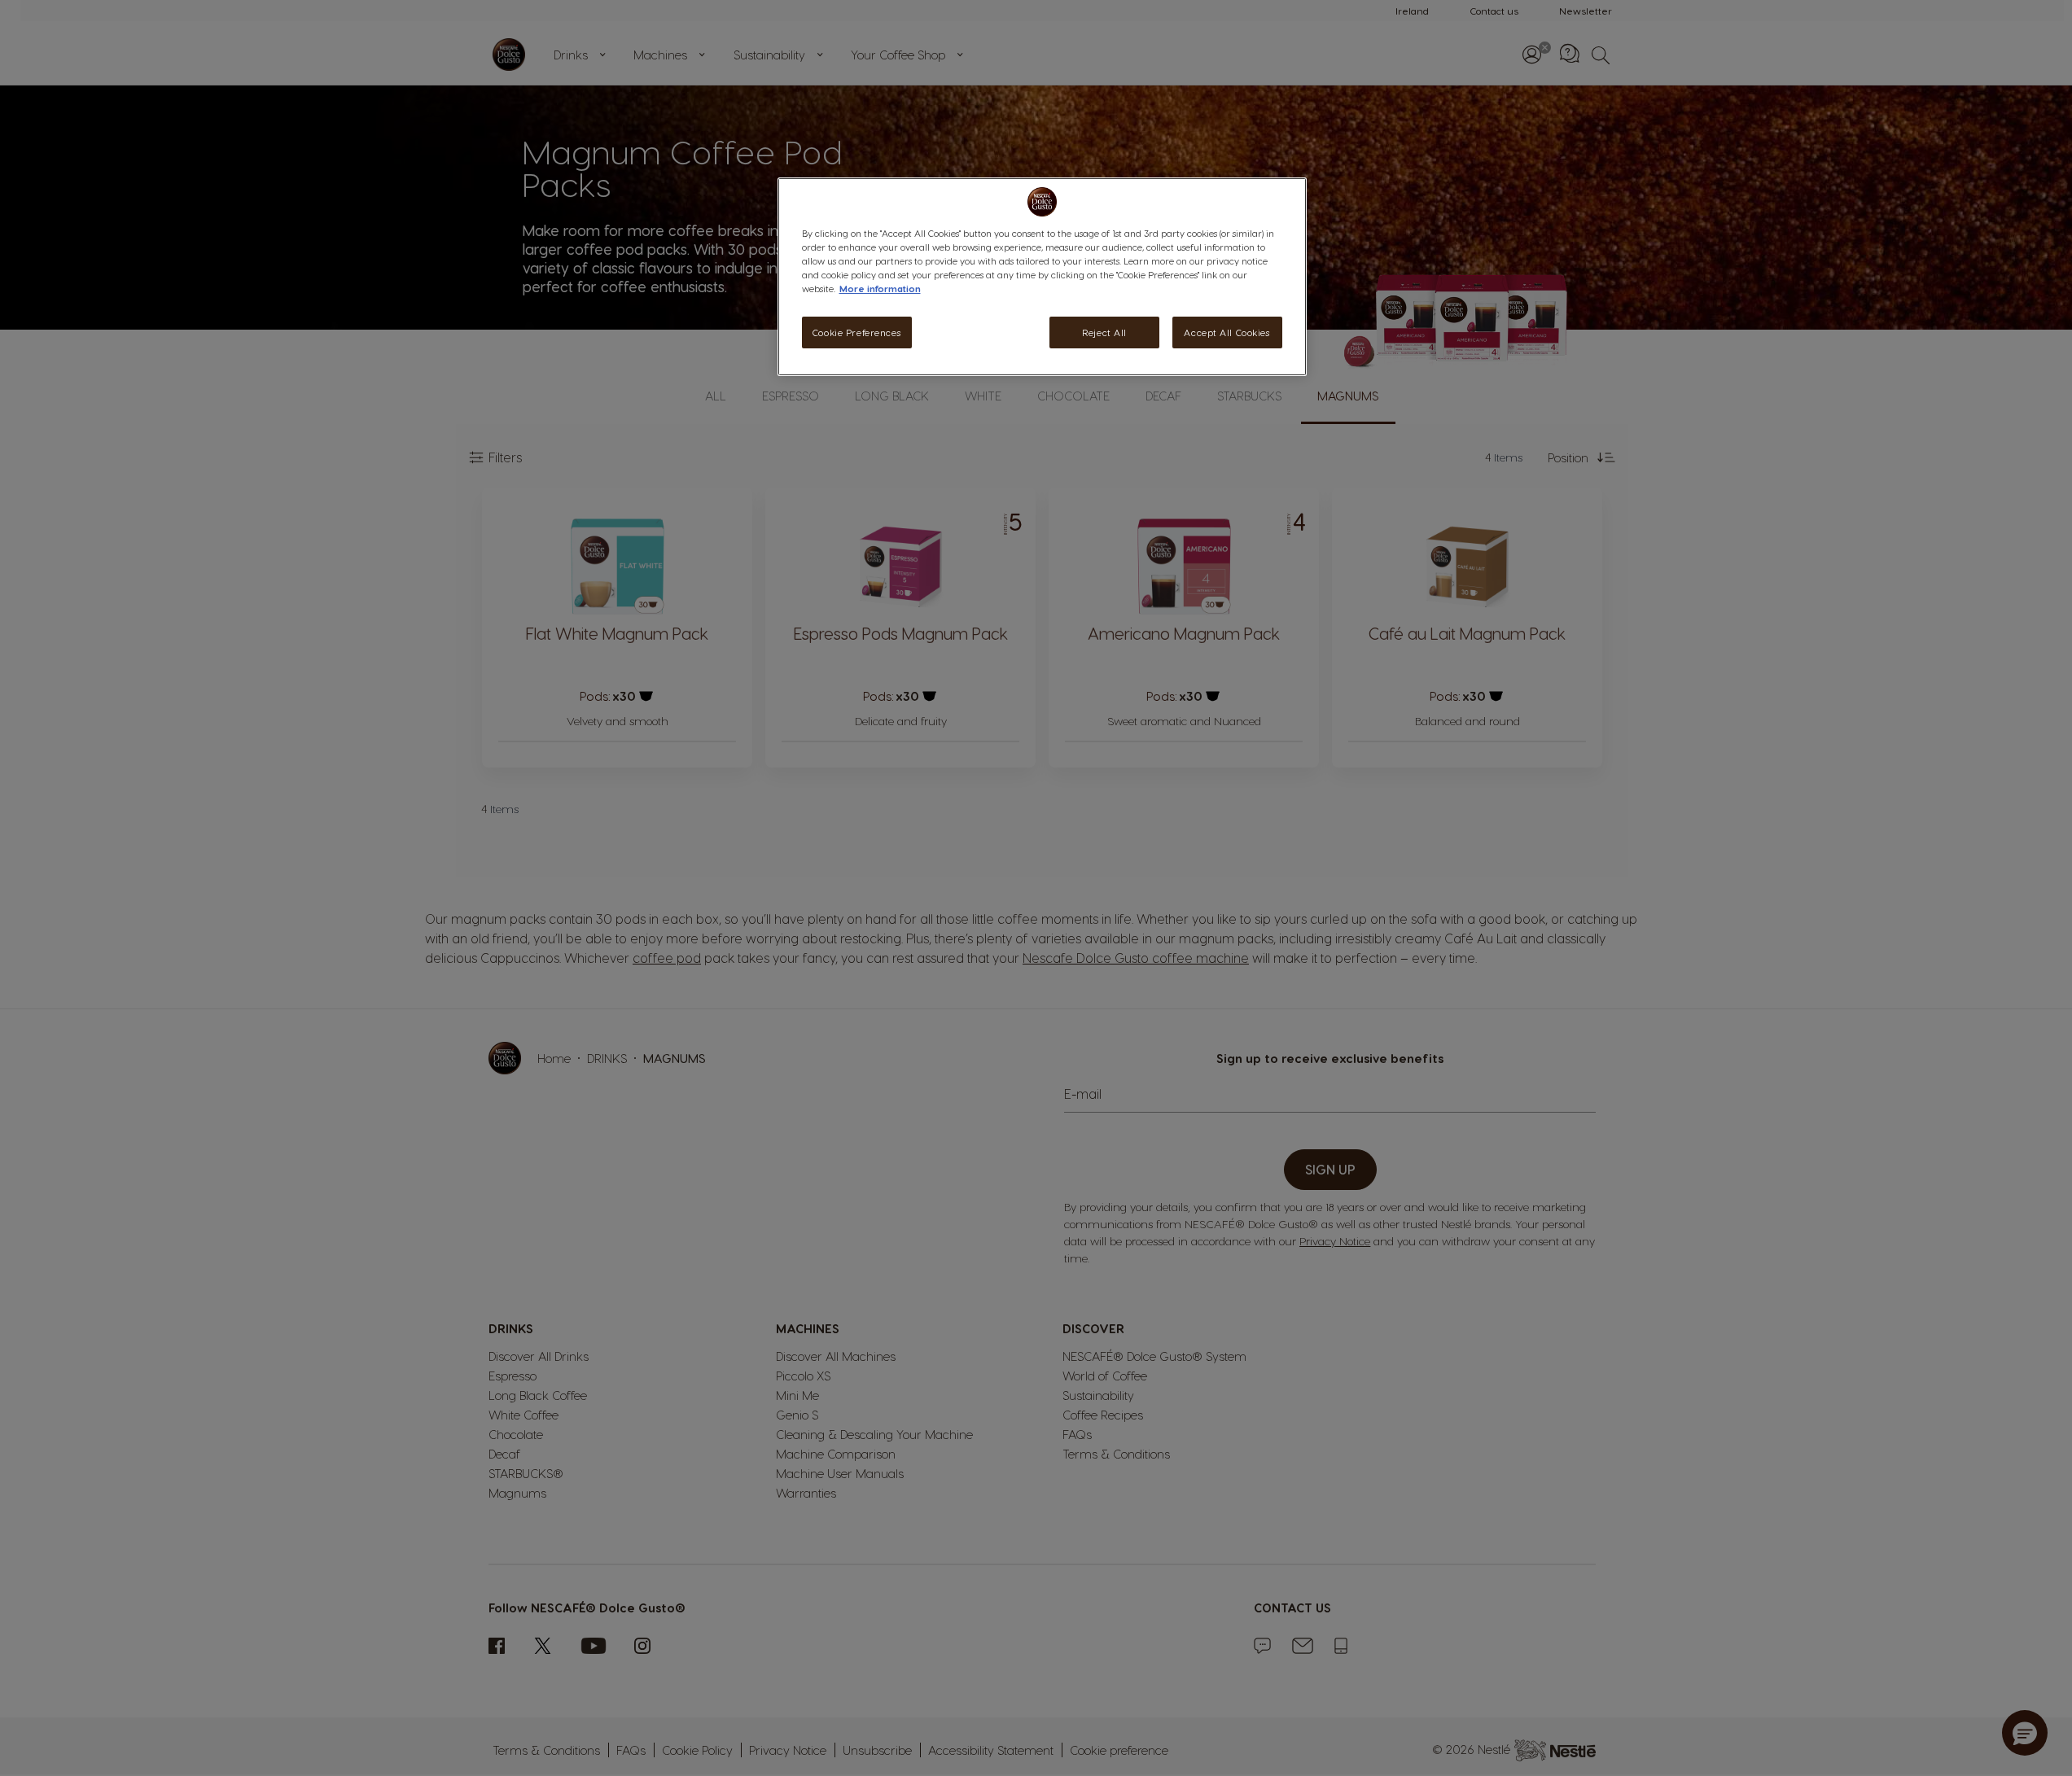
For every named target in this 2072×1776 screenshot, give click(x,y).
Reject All (1104, 332)
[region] (1042, 277)
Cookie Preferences (856, 332)
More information (880, 289)
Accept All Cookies (1227, 332)
